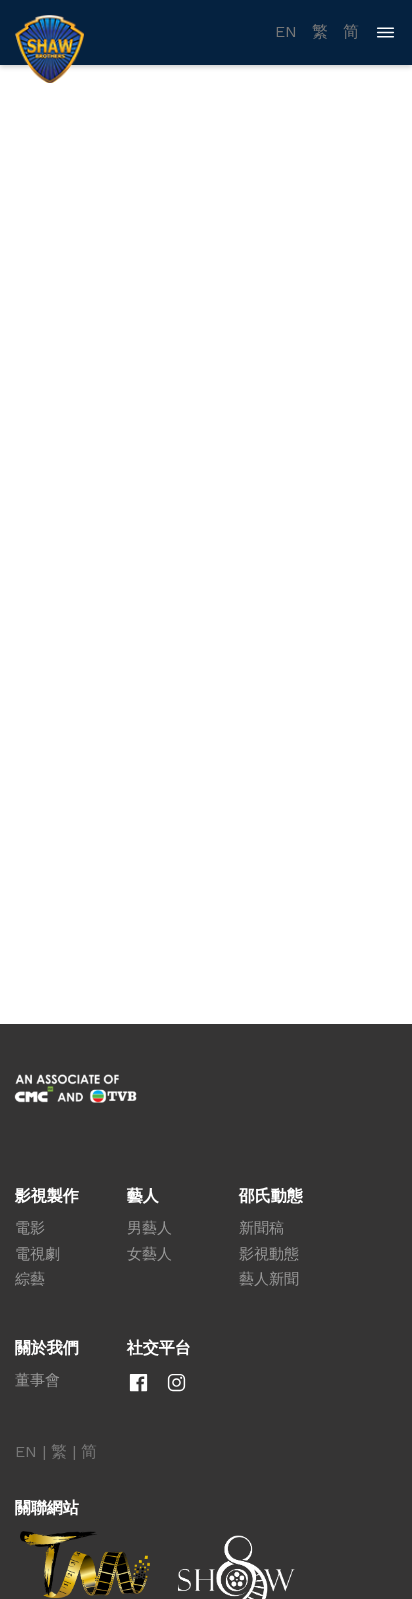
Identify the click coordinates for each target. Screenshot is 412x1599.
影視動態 (269, 1254)
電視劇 (37, 1254)
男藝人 (149, 1228)
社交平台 (159, 1348)
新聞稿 (261, 1228)
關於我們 (47, 1348)
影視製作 (47, 1196)
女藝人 (149, 1254)
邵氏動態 (271, 1196)
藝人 (143, 1196)
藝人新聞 (269, 1279)
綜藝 (30, 1279)
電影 (30, 1228)
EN (286, 32)
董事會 (37, 1380)
